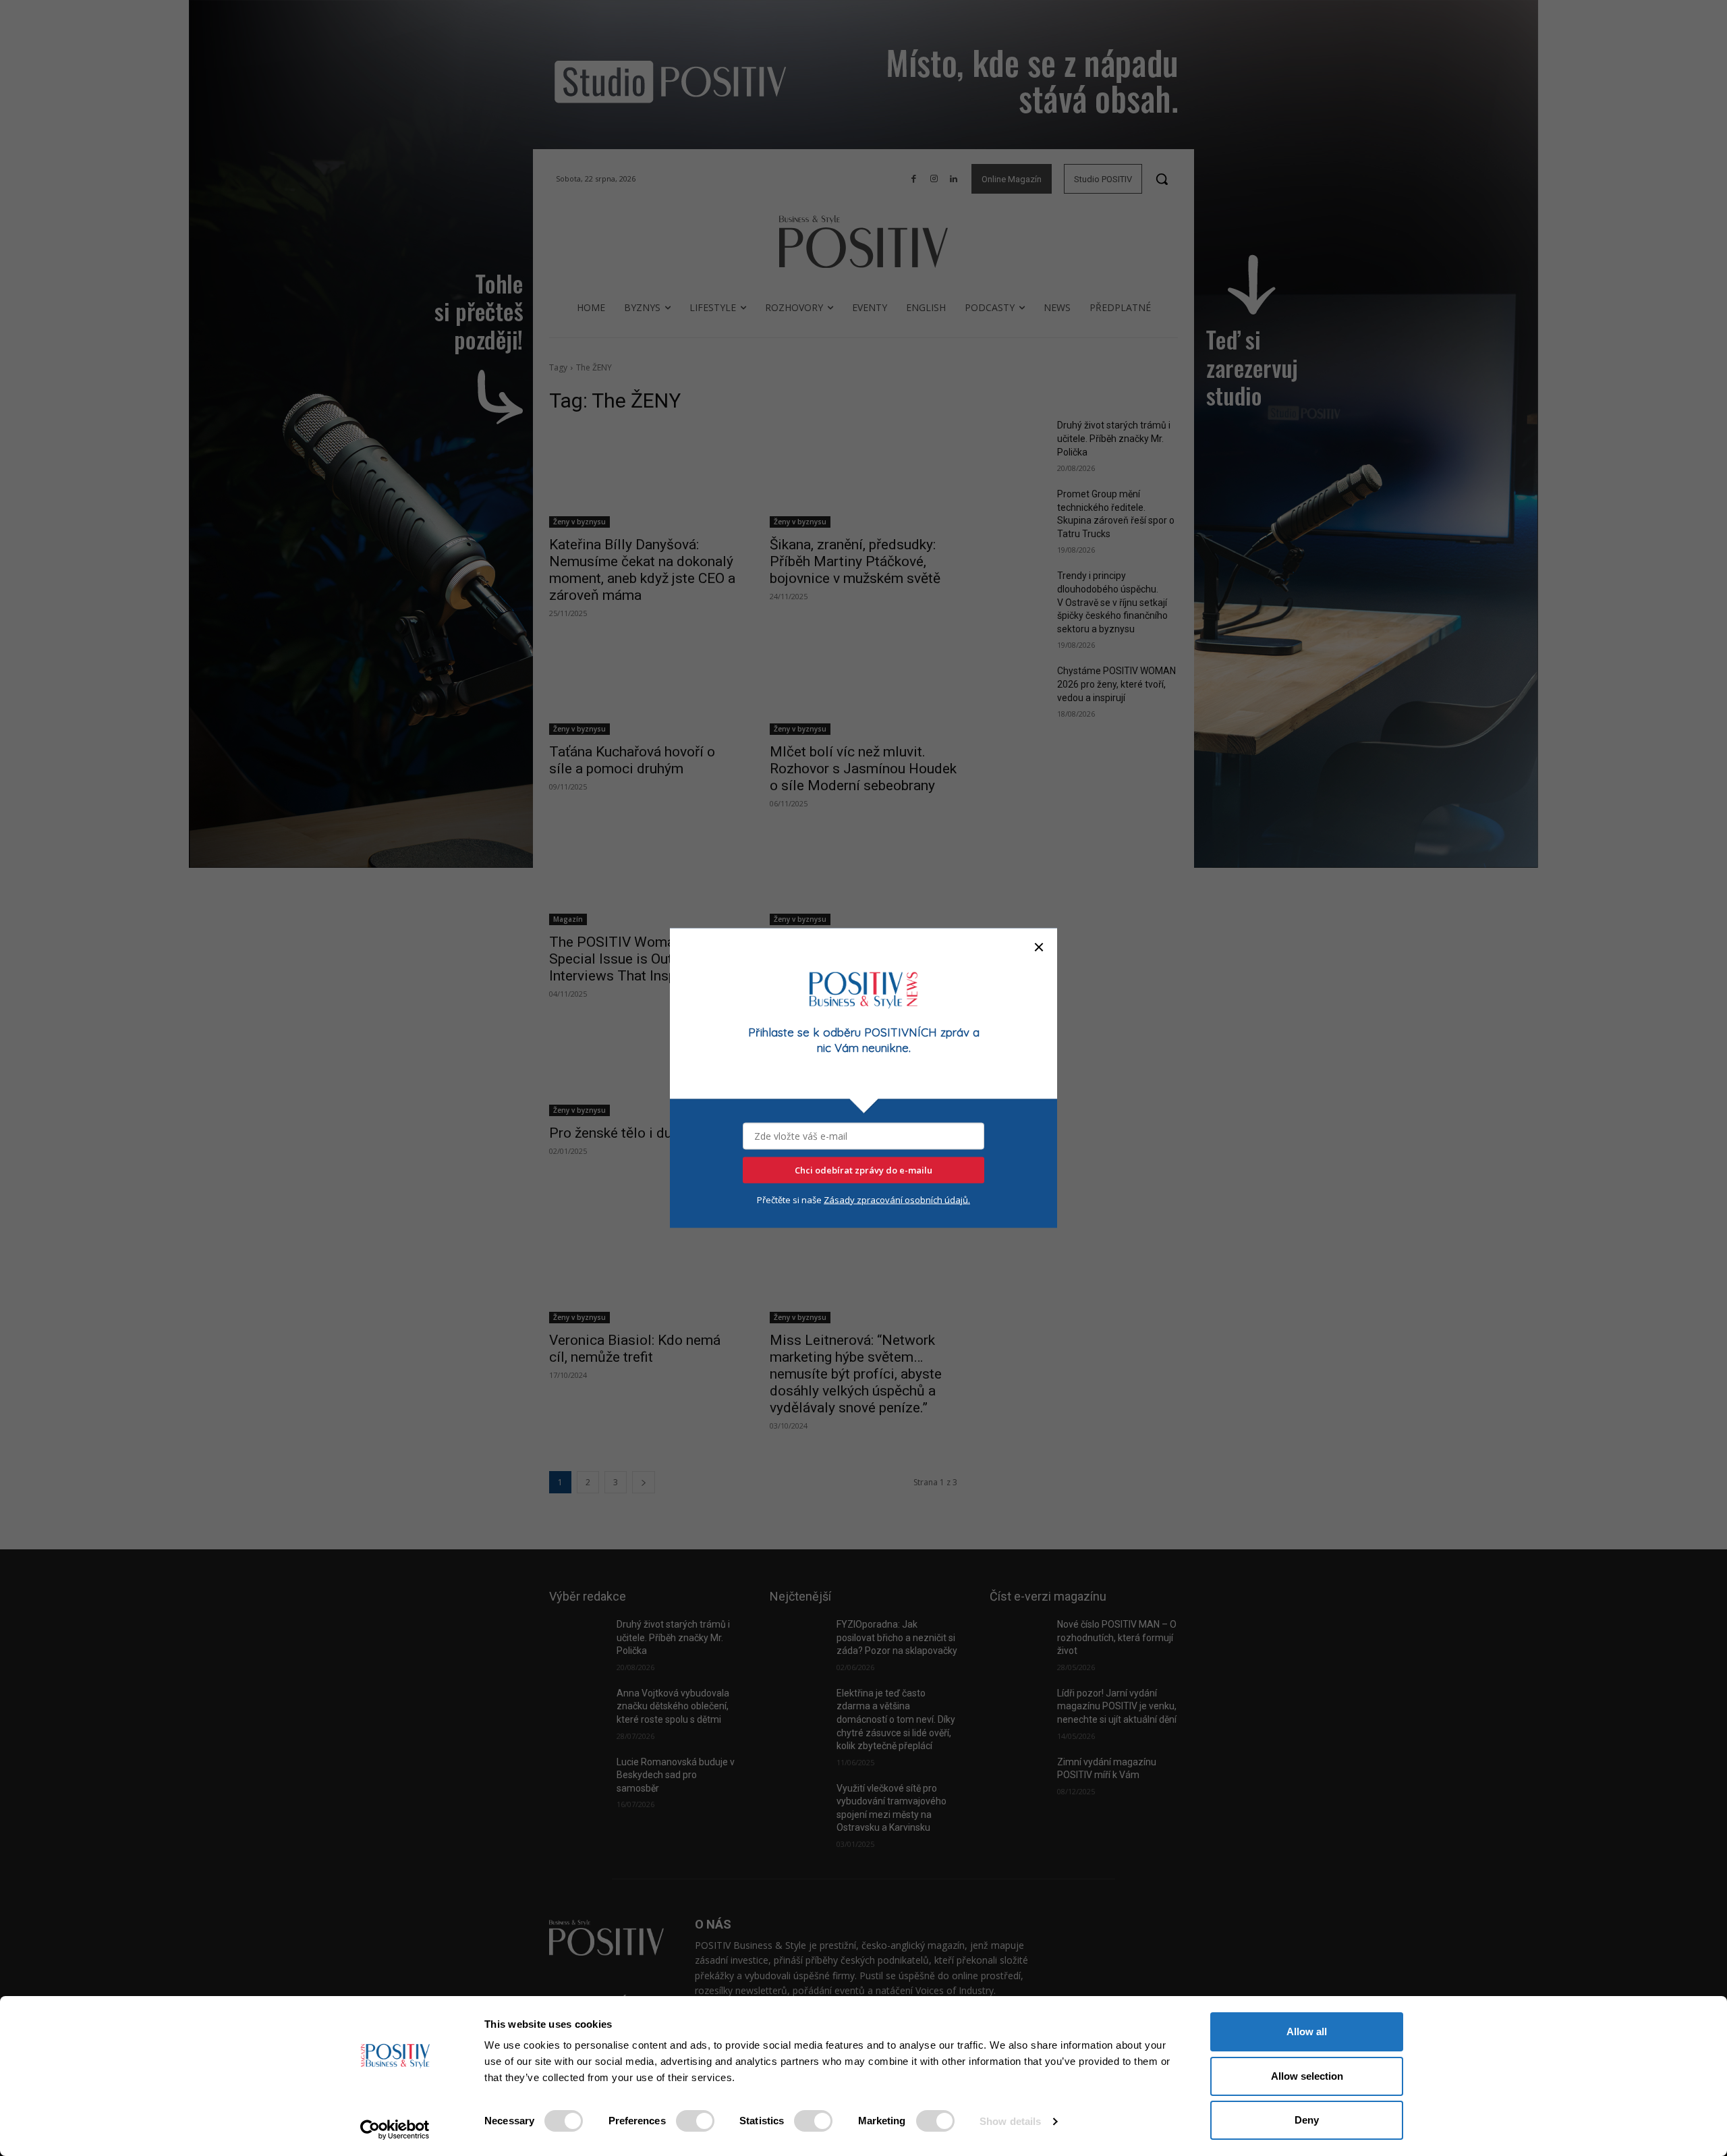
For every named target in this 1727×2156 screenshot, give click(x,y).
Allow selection (1307, 2076)
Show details (1010, 2121)
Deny (1307, 2120)
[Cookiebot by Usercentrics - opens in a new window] (395, 2130)
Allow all (1307, 2031)
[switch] (695, 2121)
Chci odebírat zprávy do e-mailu (863, 1169)
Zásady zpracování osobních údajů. (897, 1199)
